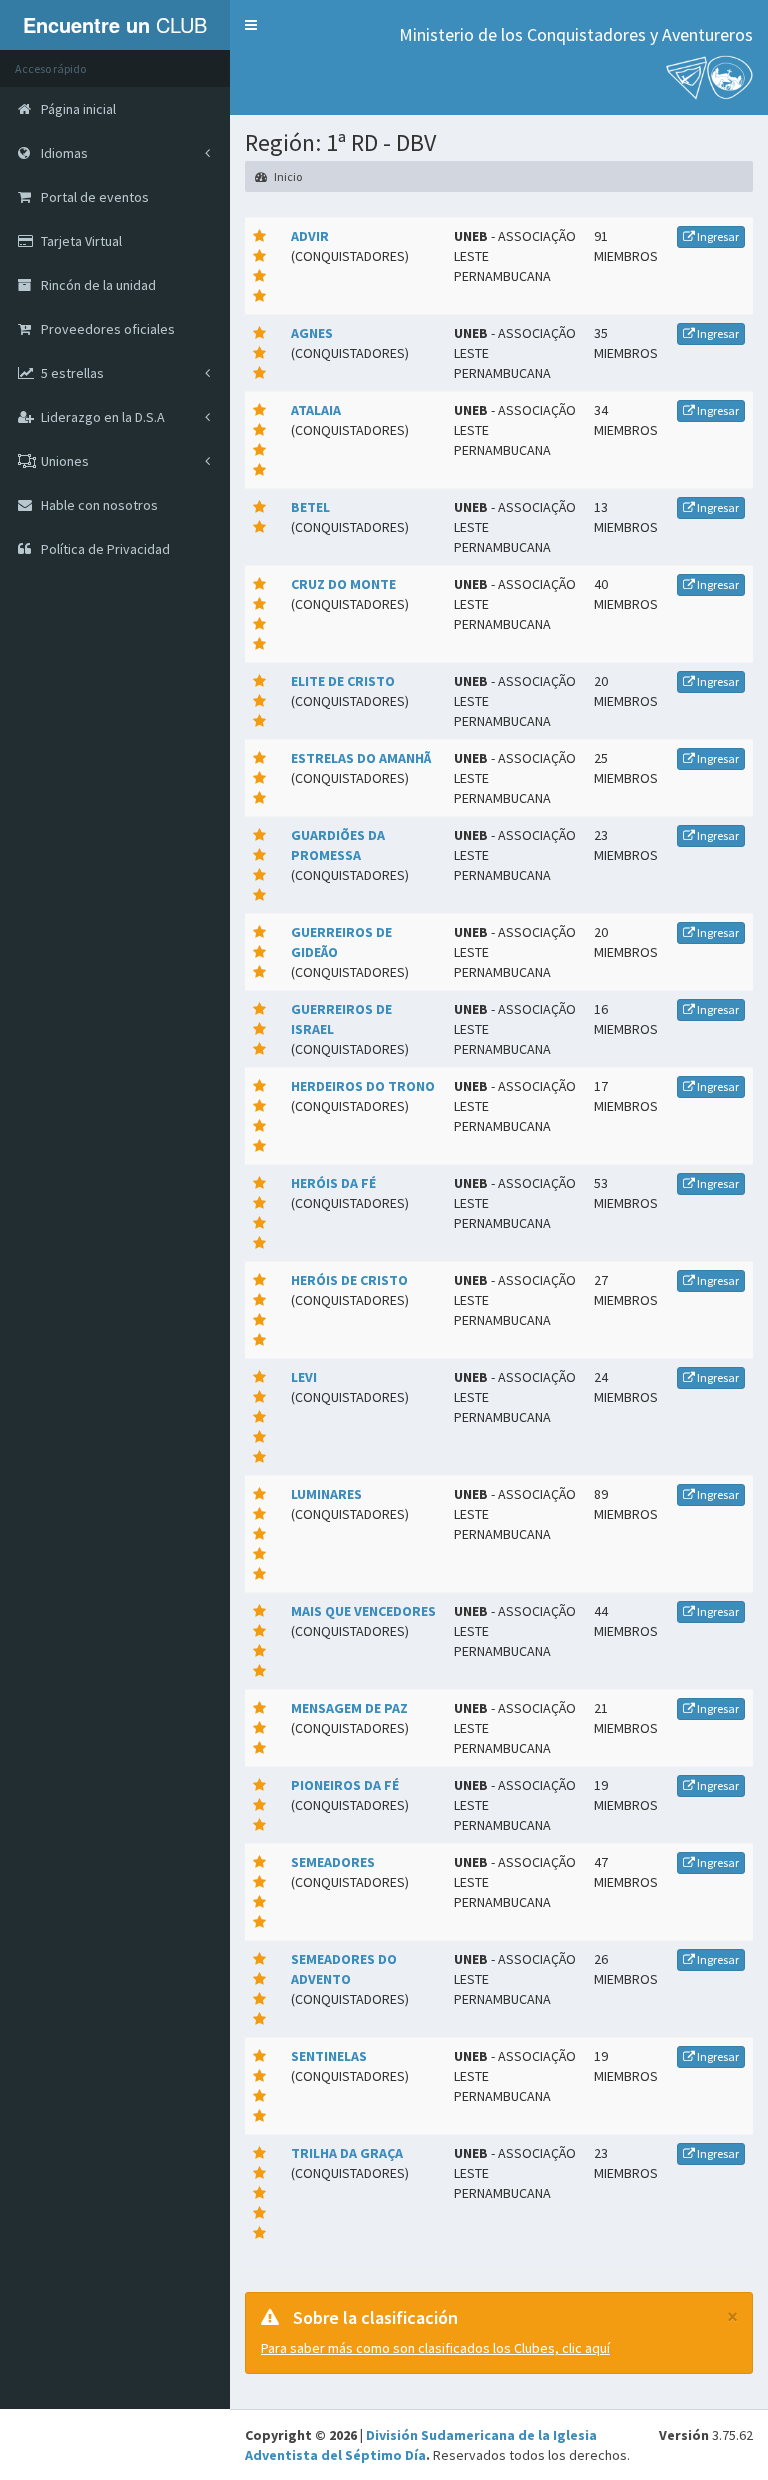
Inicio (287, 176)
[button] (251, 25)
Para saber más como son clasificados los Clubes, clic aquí (435, 2348)
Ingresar (717, 236)
